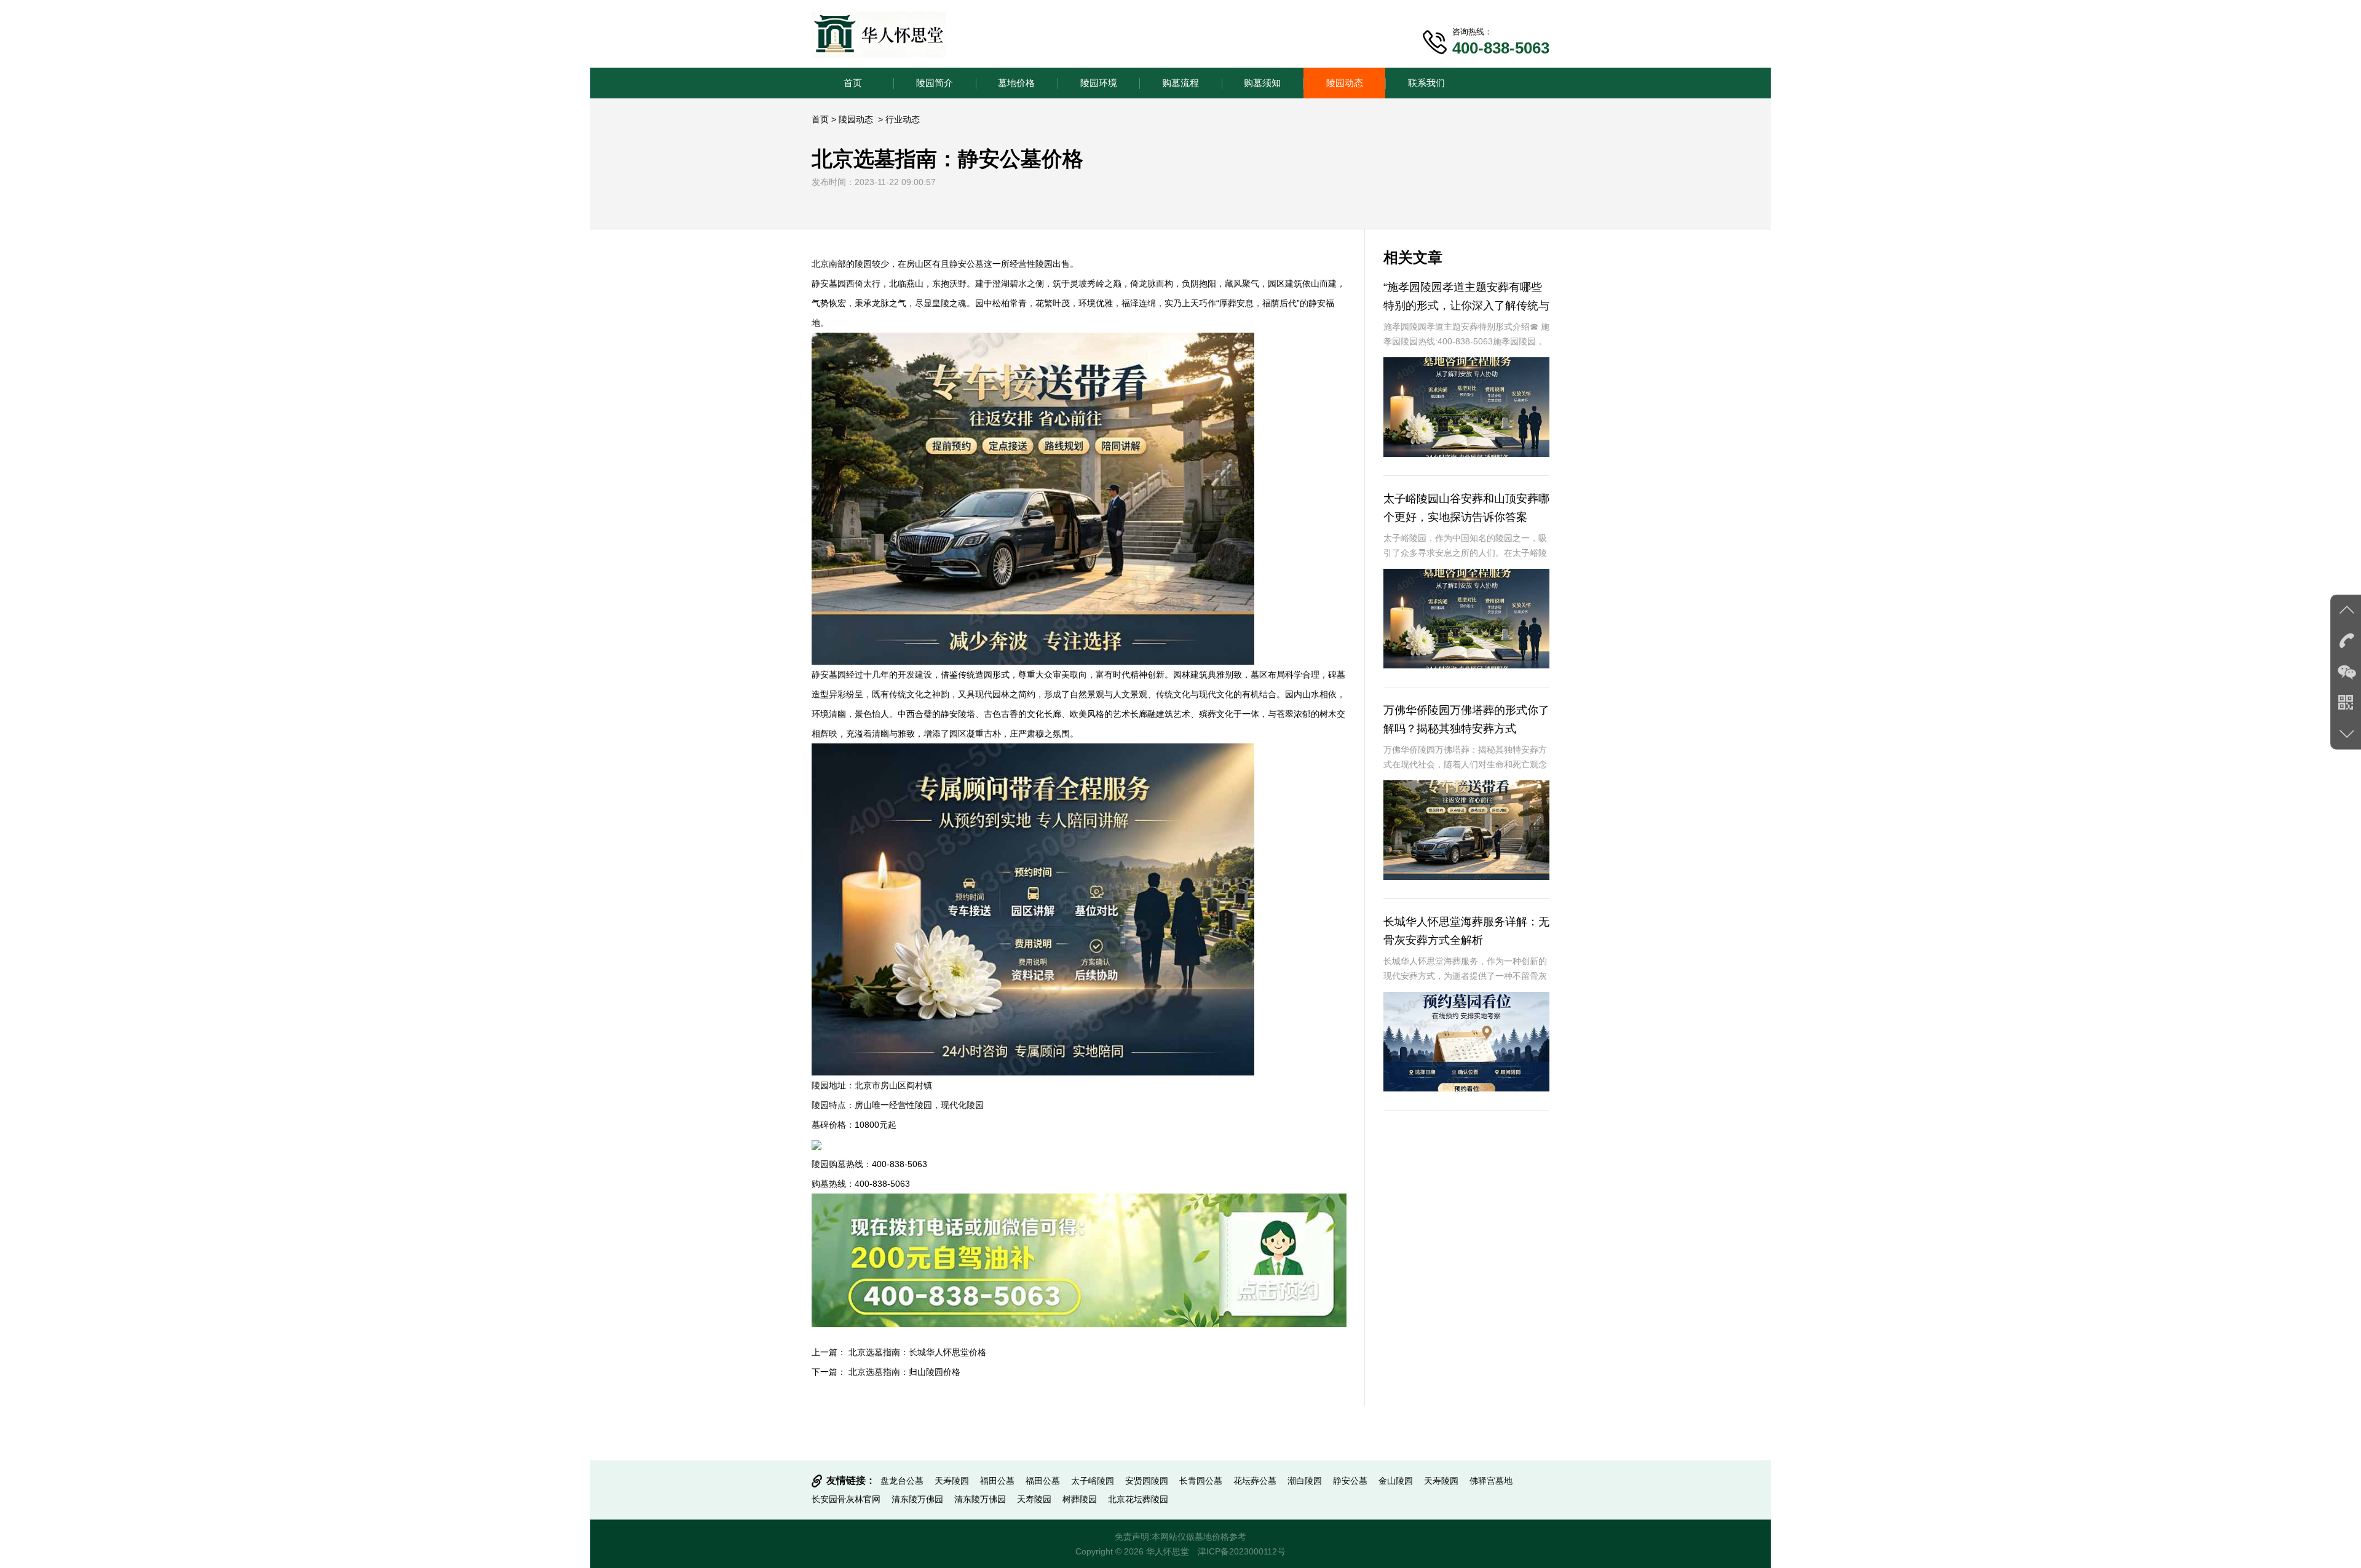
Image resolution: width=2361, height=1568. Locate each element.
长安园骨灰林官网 (846, 1499)
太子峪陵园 (1093, 1481)
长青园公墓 (1201, 1481)
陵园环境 (1099, 83)
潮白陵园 (1305, 1481)
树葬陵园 (1080, 1499)
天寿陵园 (952, 1481)
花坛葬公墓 (1255, 1481)
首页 (853, 83)
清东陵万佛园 (917, 1499)
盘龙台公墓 (902, 1481)
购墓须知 (1262, 83)
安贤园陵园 (1147, 1481)
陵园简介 (935, 83)
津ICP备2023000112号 (1242, 1551)
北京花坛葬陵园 (1138, 1499)
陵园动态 (1345, 83)
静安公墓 (1350, 1481)
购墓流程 (1180, 83)
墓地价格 (1016, 83)
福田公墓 (997, 1481)
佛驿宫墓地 (1491, 1481)
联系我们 (1426, 83)
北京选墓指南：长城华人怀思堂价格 (917, 1352)
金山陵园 (1396, 1481)
